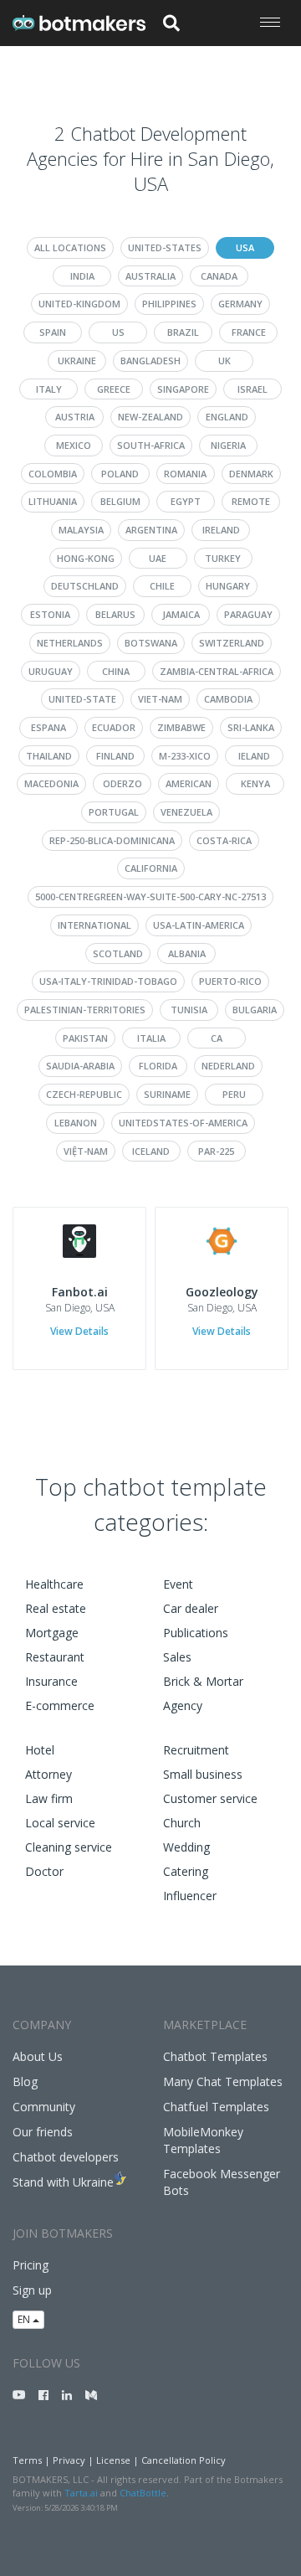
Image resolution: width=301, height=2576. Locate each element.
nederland (228, 1066)
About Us (38, 2056)
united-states (165, 247)
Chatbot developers (66, 2157)
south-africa (151, 445)
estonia (50, 614)
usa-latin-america (199, 925)
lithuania (53, 501)
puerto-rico (230, 981)
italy (49, 389)
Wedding (186, 1847)
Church (182, 1823)
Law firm (49, 1798)
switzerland (232, 643)
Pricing (31, 2265)
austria (75, 417)
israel (253, 389)
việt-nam (86, 1151)
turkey (223, 558)
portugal (114, 812)
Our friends (43, 2132)
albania (187, 953)
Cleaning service (69, 1847)
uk (224, 361)
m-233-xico (185, 756)
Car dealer (191, 1608)
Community (44, 2107)
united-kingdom (79, 304)
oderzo (122, 783)
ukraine (77, 361)
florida (158, 1066)
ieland (254, 756)
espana (48, 727)
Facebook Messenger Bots (222, 2182)
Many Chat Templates (223, 2081)
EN (25, 2319)
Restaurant (55, 1657)
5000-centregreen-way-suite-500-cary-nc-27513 (150, 896)
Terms (27, 2460)
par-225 (216, 1151)
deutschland (85, 586)
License (113, 2460)
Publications (196, 1633)
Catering (186, 1871)
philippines (169, 304)
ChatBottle (143, 2493)
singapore (183, 389)
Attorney (48, 1774)
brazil (183, 332)
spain (53, 332)
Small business (203, 1774)
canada (219, 276)
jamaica (181, 614)
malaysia (81, 530)
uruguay (51, 671)
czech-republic (84, 1094)
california (151, 868)
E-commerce (60, 1705)
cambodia (228, 699)
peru (234, 1094)
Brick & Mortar (203, 1681)
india (82, 276)
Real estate (56, 1608)
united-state (82, 699)
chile (162, 586)
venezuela (186, 812)
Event (178, 1584)
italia (151, 1038)
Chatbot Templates (215, 2056)
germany (240, 304)
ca (217, 1038)
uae (158, 558)
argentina (151, 530)
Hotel (40, 1750)
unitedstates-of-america (183, 1123)
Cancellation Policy (184, 2460)
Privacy (69, 2460)
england (227, 417)
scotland (118, 953)
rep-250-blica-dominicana (112, 840)
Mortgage (52, 1633)
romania (185, 474)
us (118, 332)
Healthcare (54, 1584)
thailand (49, 756)
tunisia (189, 1010)
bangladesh (150, 361)
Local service (60, 1823)
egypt (186, 501)
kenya (255, 783)
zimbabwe (181, 727)
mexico (74, 445)
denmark (251, 474)
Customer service (210, 1798)
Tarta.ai (81, 2493)
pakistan (85, 1038)
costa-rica (224, 840)
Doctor (44, 1871)
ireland (221, 530)
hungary (228, 586)
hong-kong (86, 558)
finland (115, 756)
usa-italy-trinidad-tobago (108, 981)
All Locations (70, 247)
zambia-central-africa (217, 671)
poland (120, 474)
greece (114, 389)
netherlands (70, 643)
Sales (177, 1657)
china (116, 671)
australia (150, 276)
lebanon (76, 1123)
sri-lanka (251, 727)
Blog (25, 2081)
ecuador (114, 727)
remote (251, 501)
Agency (183, 1705)
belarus (115, 614)
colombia (53, 474)
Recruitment (196, 1750)
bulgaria (255, 1010)
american (189, 783)
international (94, 925)
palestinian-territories (85, 1010)
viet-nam (160, 699)
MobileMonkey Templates (203, 2140)
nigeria (228, 445)
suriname (167, 1094)
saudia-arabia (80, 1066)
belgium (120, 501)
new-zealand (150, 417)
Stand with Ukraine (63, 2182)
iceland (151, 1151)
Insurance (51, 1681)
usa (245, 247)
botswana (151, 643)
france (249, 332)
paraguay (248, 614)
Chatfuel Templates (216, 2107)
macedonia (51, 783)
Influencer (190, 1896)
